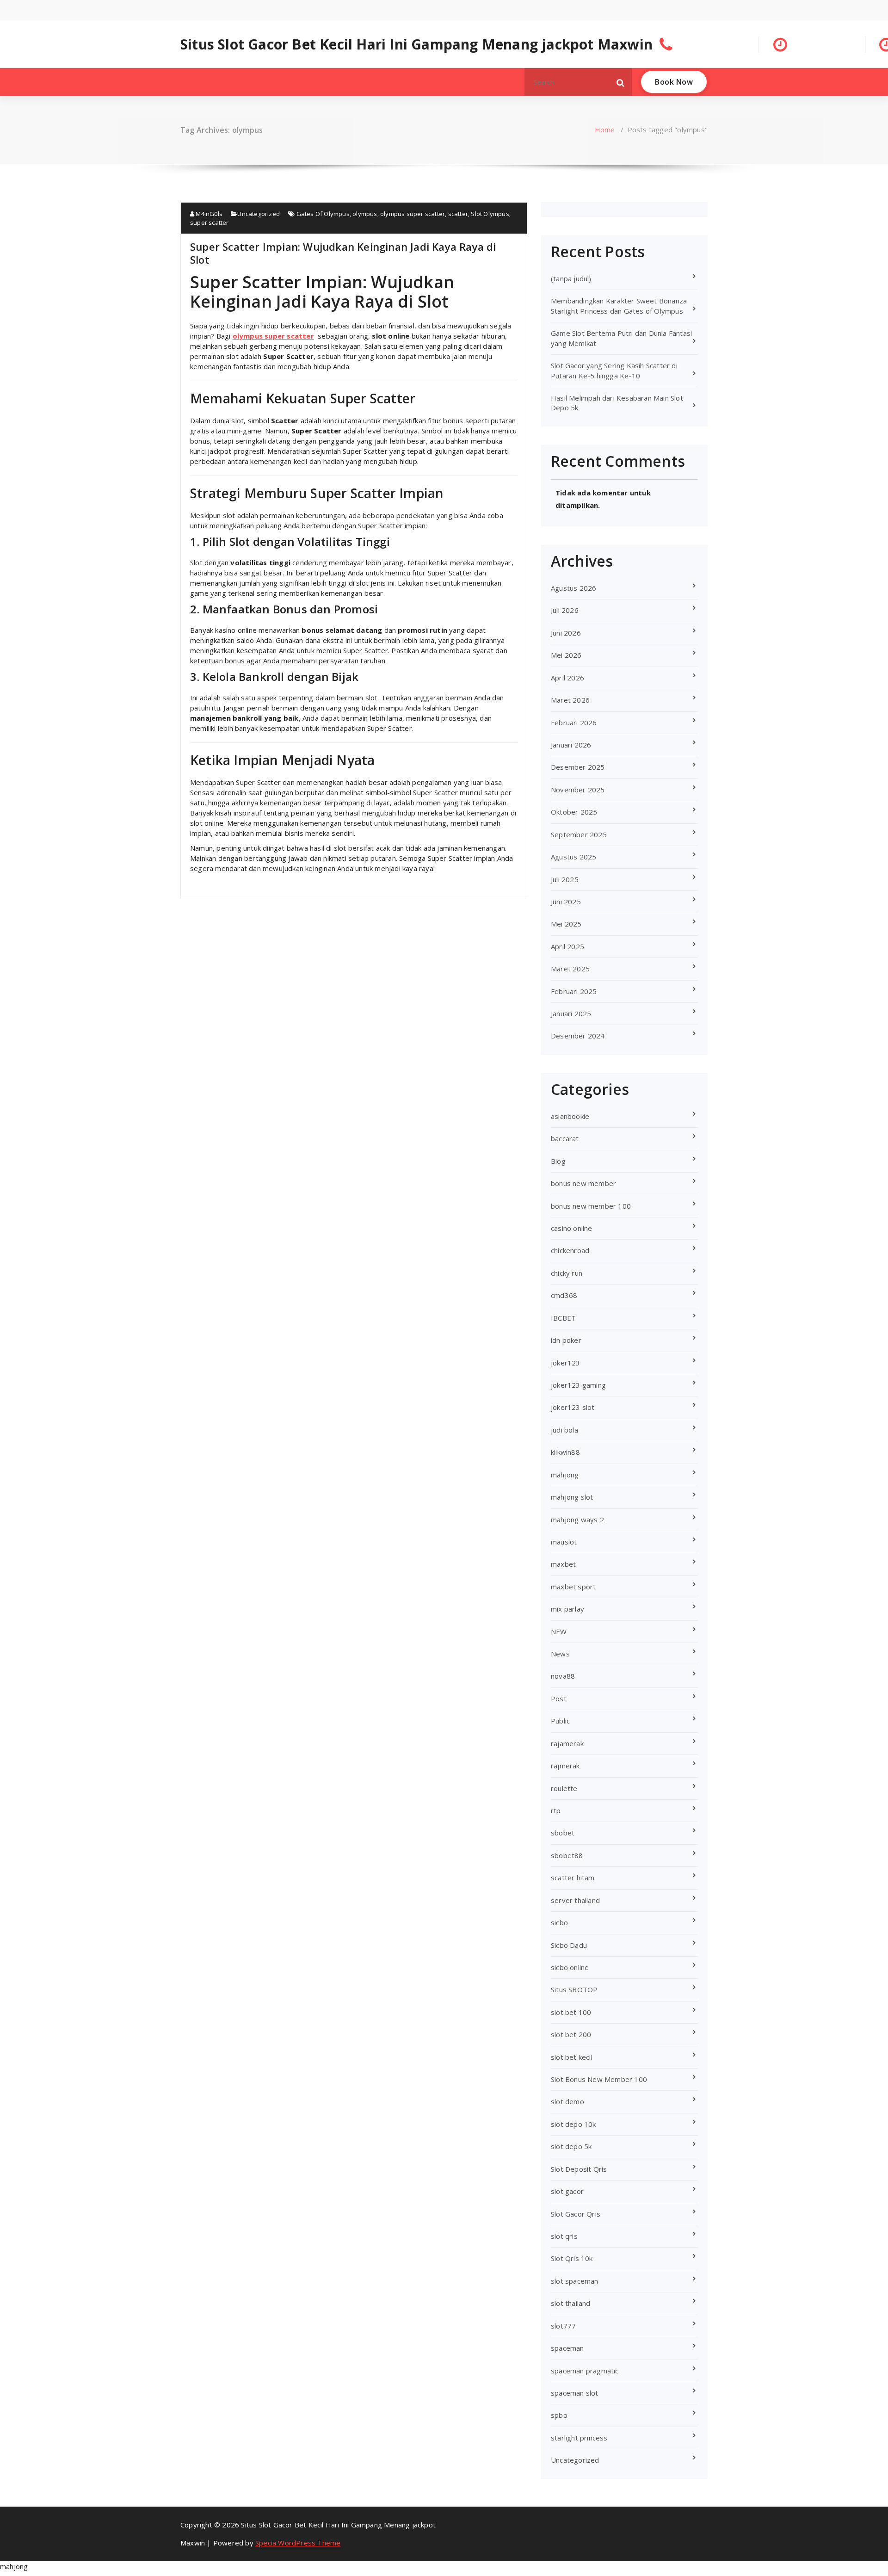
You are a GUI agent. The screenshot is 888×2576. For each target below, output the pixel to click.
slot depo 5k (571, 2146)
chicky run (567, 1273)
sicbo (559, 1922)
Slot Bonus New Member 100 (599, 2079)
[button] (621, 82)
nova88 (563, 1676)
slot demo (567, 2101)
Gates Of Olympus (323, 214)
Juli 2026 (565, 610)
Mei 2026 (566, 655)
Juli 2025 (565, 879)
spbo (559, 2415)
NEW (559, 1631)
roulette (564, 1788)
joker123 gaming (578, 1385)
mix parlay (567, 1609)
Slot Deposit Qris (579, 2169)
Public (560, 1721)
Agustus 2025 (573, 857)
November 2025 (578, 790)
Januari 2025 (571, 1013)
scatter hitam (573, 1878)
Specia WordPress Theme (298, 2543)
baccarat (565, 1138)
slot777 (563, 2326)
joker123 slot (573, 1407)
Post (559, 1699)
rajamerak (567, 1743)
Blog (558, 1161)
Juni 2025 (566, 902)
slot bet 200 (571, 2034)
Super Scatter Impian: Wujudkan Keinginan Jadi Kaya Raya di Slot (343, 253)
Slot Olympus (490, 214)
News (560, 1654)
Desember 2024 (578, 1036)
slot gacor (567, 2191)
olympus (365, 214)
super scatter (210, 222)
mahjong (565, 1475)
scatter (458, 214)
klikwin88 (565, 1452)
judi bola (564, 1430)
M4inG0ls (208, 214)
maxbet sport (573, 1587)
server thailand (575, 1900)
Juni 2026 (566, 633)
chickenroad (570, 1250)
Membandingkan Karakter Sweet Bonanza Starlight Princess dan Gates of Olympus (619, 306)
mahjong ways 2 (577, 1520)
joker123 (566, 1363)
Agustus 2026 (573, 588)
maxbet (563, 1564)
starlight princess (579, 2438)
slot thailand (571, 2303)
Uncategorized (259, 214)
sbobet (563, 1833)
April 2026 (567, 678)
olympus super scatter (413, 214)
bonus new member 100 (591, 1206)
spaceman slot (575, 2393)
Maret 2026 (570, 700)
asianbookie (570, 1116)
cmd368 (564, 1295)
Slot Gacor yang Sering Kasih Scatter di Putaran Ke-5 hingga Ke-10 (614, 370)
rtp (556, 1810)
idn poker (566, 1340)
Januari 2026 (571, 745)
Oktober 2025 (574, 812)
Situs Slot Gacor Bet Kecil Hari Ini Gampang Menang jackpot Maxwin (416, 44)
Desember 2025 (578, 767)
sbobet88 (567, 1855)
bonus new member (583, 1183)
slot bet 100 (571, 2012)
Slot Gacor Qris (576, 2214)
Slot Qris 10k (572, 2258)
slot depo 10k (573, 2124)
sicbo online (570, 1967)
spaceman (567, 2348)
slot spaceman (575, 2281)
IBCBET (563, 1318)
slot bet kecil (572, 2057)
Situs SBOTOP (574, 1989)
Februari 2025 (574, 991)
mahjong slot (572, 1497)
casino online (572, 1228)
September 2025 (579, 834)
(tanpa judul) (571, 278)
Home (605, 130)
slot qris (564, 2236)
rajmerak (565, 1766)
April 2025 (567, 946)
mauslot (564, 1542)
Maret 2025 (570, 969)
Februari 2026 (574, 723)
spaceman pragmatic (585, 2371)
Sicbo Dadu (569, 1945)
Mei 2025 (566, 924)
